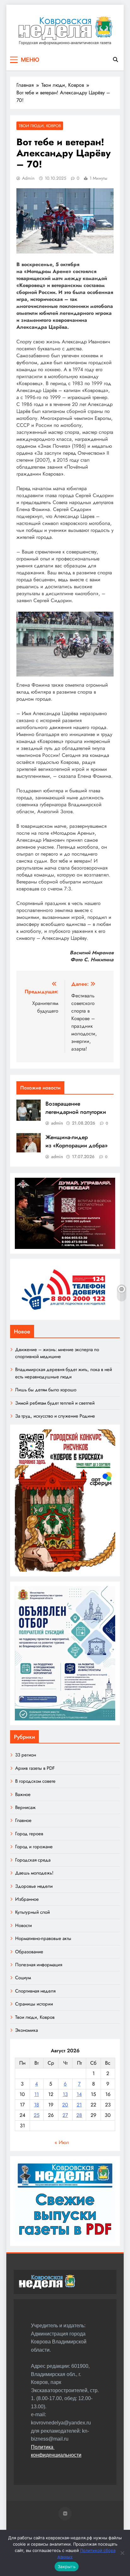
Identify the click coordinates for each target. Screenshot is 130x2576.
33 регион (26, 1755)
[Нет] (122, 2553)
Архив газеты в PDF (35, 1768)
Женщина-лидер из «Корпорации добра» (77, 1141)
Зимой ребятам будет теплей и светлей (55, 1403)
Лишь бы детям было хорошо (46, 1390)
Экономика (27, 2030)
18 (37, 2105)
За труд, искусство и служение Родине (55, 1416)
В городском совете (35, 1781)
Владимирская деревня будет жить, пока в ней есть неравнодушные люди (64, 1373)
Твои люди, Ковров (40, 126)
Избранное (27, 1899)
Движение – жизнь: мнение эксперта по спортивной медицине (57, 1353)
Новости (24, 1925)
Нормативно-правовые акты (43, 1938)
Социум (23, 1978)
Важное (23, 1794)
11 (37, 2094)
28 (79, 2115)
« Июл (62, 2142)
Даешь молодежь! (34, 1873)
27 (65, 2115)
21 (79, 2105)
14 (79, 2094)
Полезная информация (39, 1965)
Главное (23, 1820)
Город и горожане (34, 1847)
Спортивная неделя (35, 1991)
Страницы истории (34, 2004)
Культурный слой (32, 1912)
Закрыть (67, 2567)
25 (37, 2115)
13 (65, 2094)
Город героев (29, 1834)
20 (65, 2105)
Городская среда (33, 1860)
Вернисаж (25, 1807)
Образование (29, 1952)
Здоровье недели (34, 1886)
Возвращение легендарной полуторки (76, 1108)
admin (28, 178)
